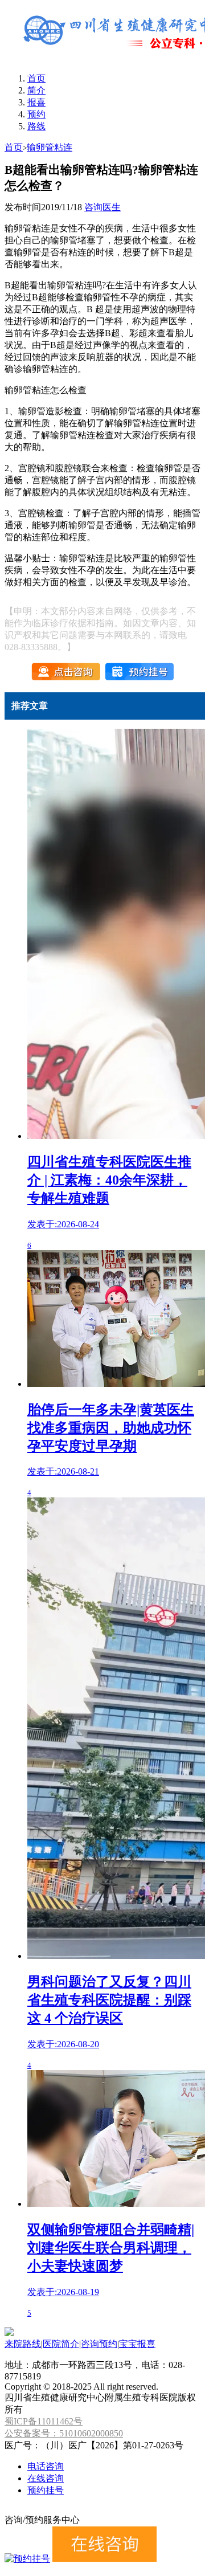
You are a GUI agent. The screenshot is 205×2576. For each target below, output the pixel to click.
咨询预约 (99, 2344)
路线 (36, 126)
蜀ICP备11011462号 (44, 2421)
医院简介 (61, 2344)
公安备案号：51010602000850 (64, 2433)
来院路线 (23, 2344)
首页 (36, 78)
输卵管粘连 (50, 147)
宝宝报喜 (137, 2344)
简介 (36, 90)
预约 (36, 114)
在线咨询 (46, 2478)
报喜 (36, 102)
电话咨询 (46, 2466)
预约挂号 (46, 2490)
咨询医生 (102, 207)
